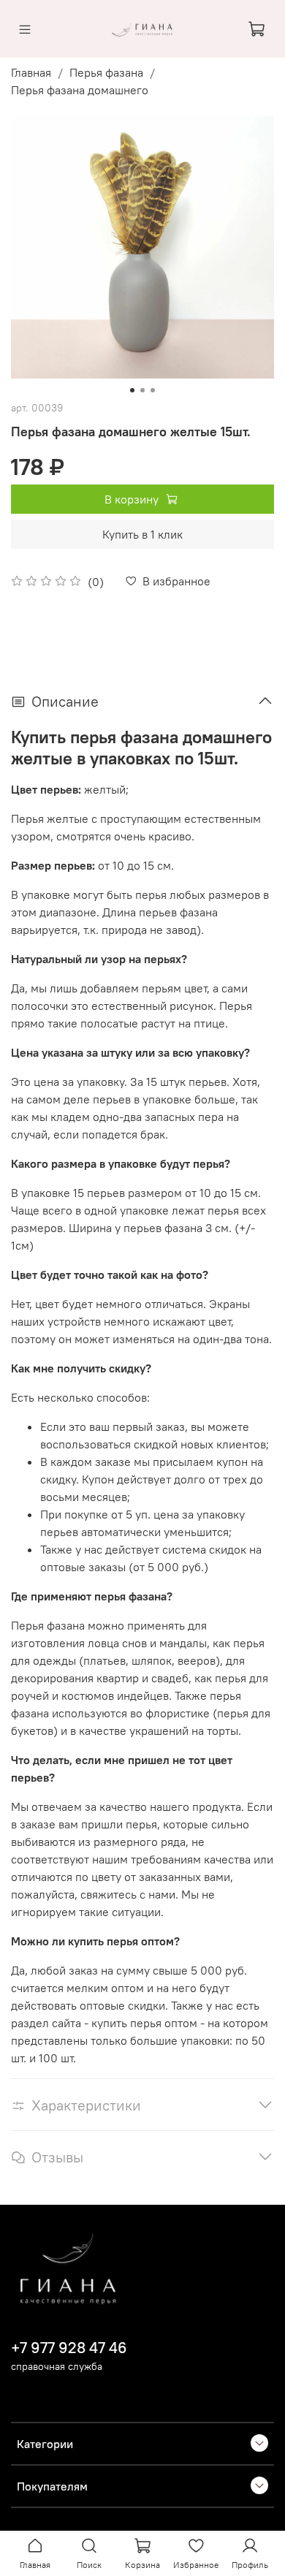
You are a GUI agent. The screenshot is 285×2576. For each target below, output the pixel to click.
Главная (31, 72)
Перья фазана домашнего (80, 90)
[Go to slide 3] (153, 390)
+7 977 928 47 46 (69, 2348)
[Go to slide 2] (142, 390)
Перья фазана (106, 72)
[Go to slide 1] (132, 390)
